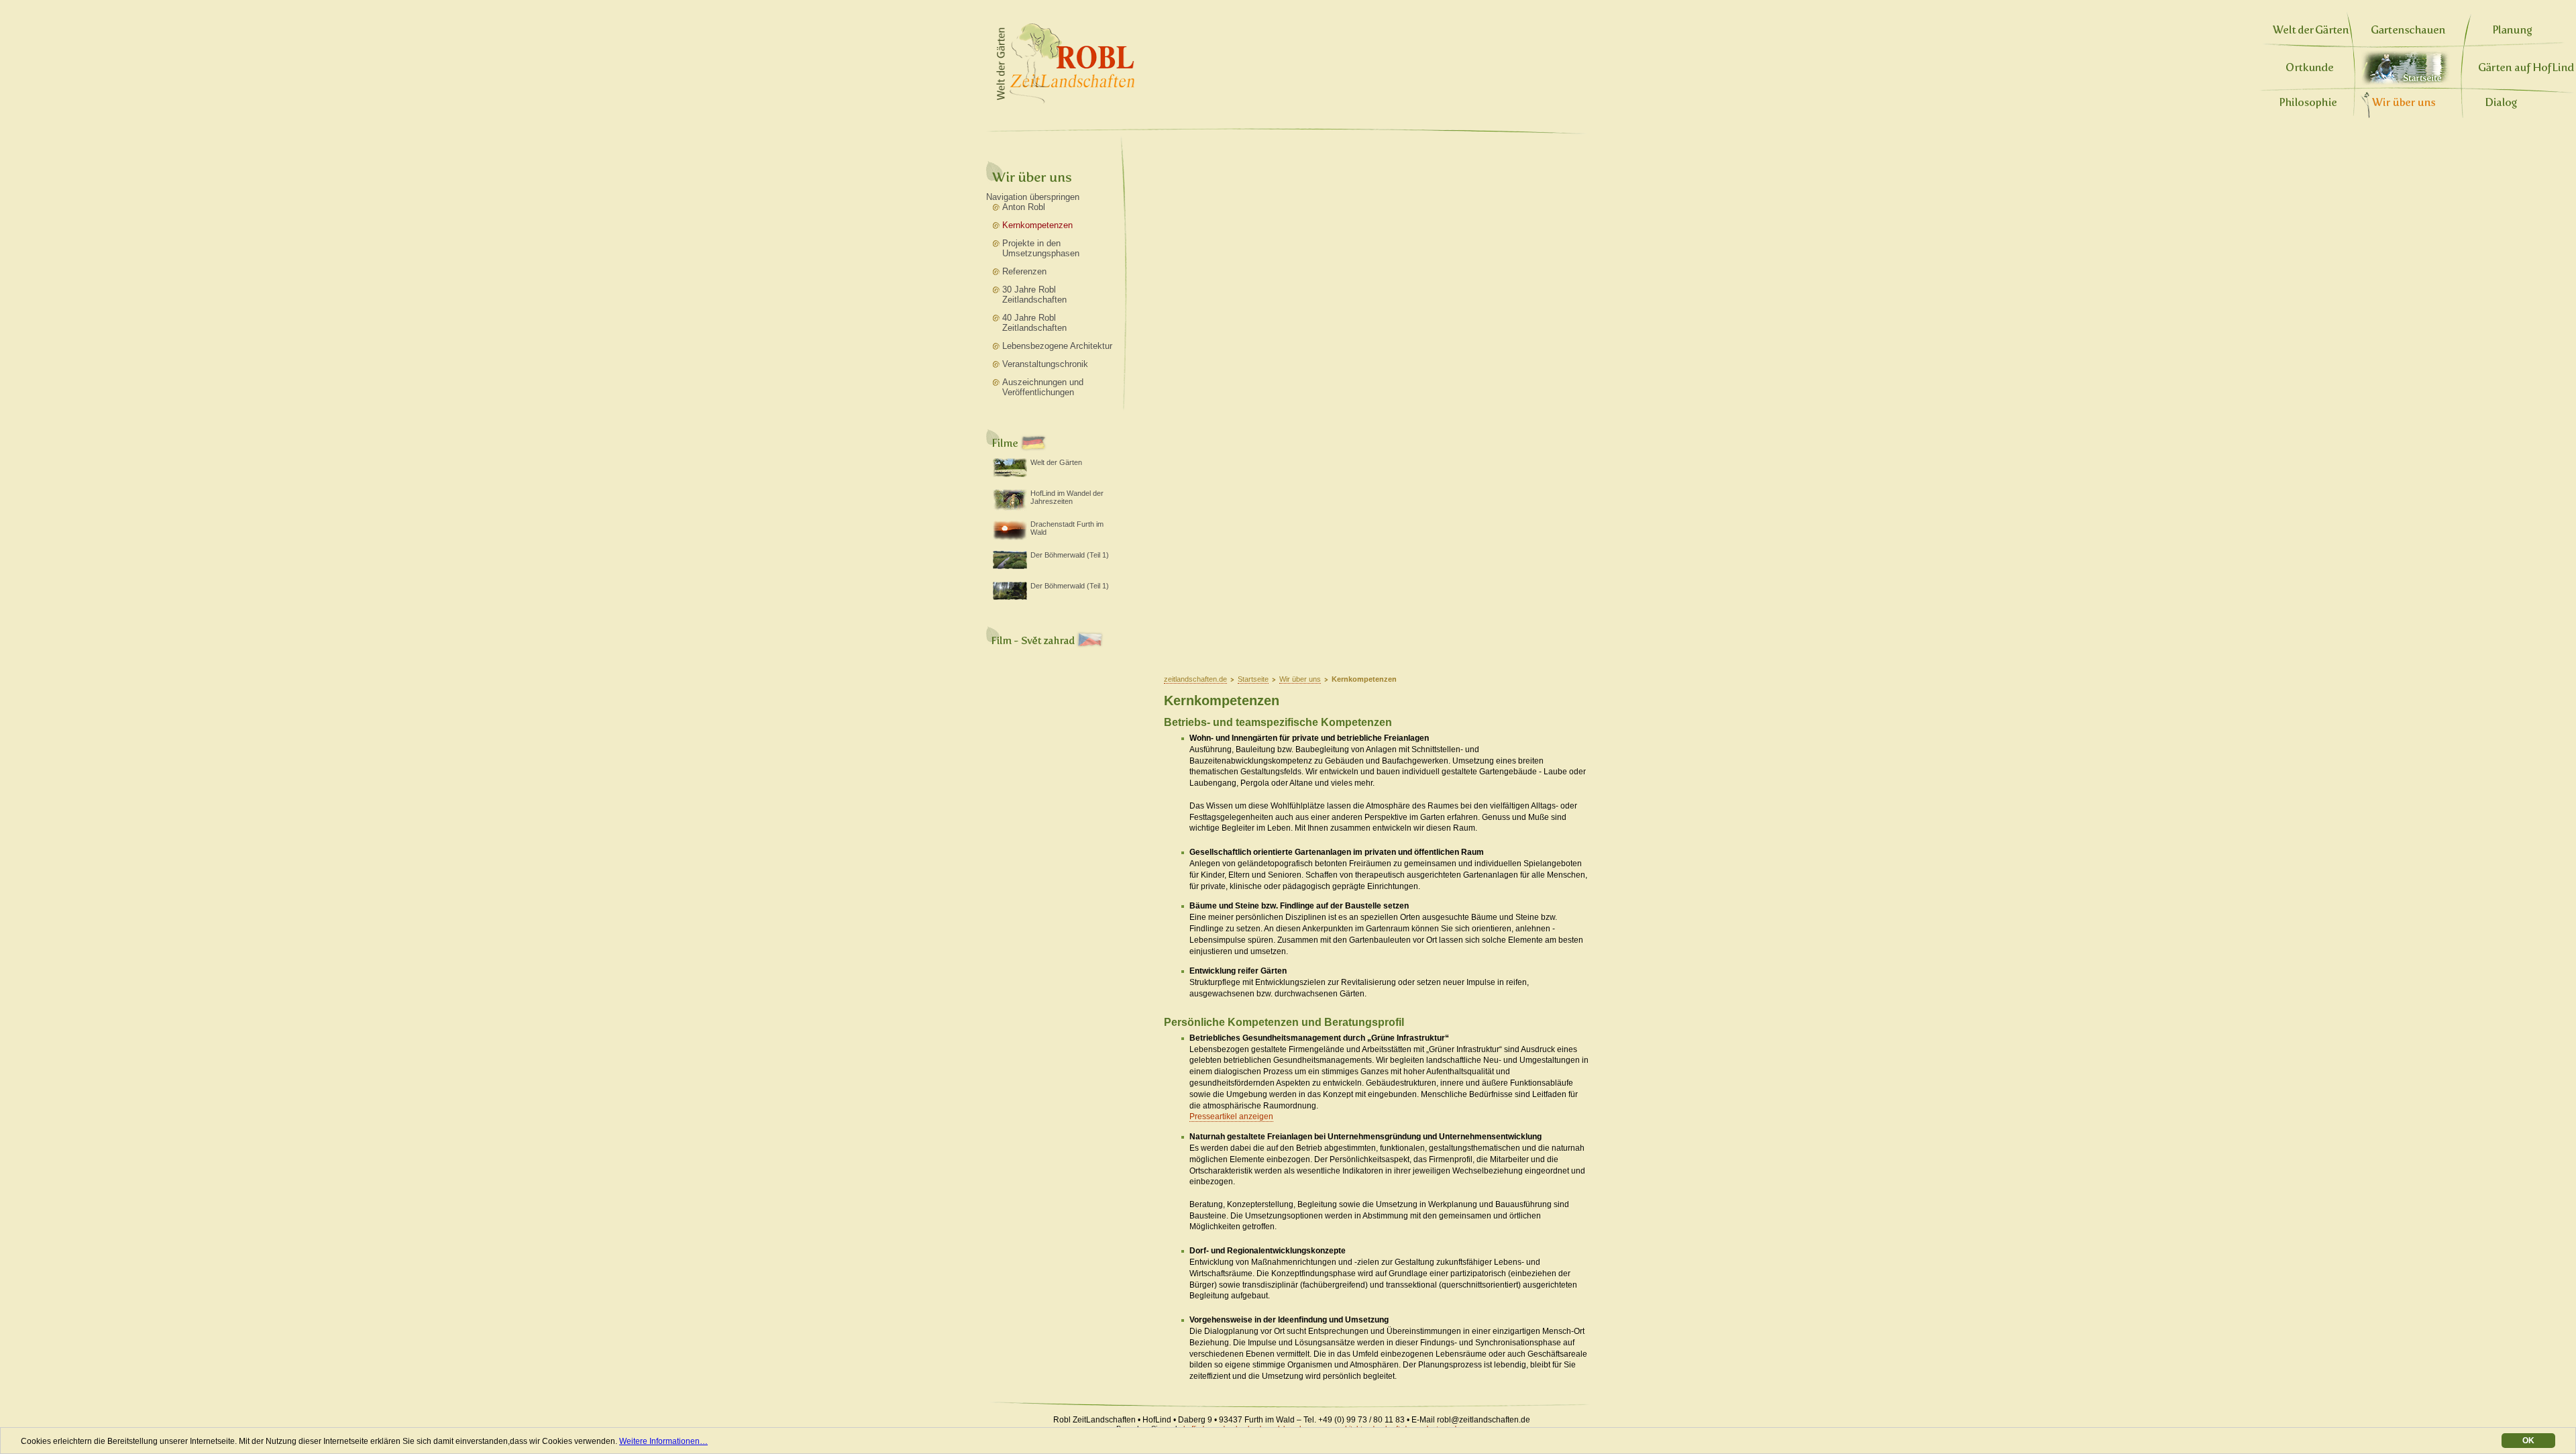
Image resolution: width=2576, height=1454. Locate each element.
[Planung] (2513, 34)
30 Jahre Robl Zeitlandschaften (1034, 295)
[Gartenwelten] (2311, 34)
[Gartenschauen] (2409, 34)
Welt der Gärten (1056, 462)
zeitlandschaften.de (1195, 679)
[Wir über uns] (2404, 103)
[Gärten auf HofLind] (2526, 71)
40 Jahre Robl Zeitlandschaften (1034, 323)
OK (2528, 1441)
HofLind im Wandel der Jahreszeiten (1067, 497)
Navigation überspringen (1033, 197)
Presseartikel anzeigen (1231, 1117)
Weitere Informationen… (663, 1441)
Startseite (2406, 68)
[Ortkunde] (2310, 71)
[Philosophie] (2308, 106)
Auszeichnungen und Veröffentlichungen (1043, 387)
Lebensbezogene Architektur (1057, 346)
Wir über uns (1300, 679)
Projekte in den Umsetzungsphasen (1041, 248)
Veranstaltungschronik (1045, 364)
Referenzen (1024, 271)
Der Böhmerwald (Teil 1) (1070, 555)
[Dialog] (2501, 106)
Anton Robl (1024, 207)
